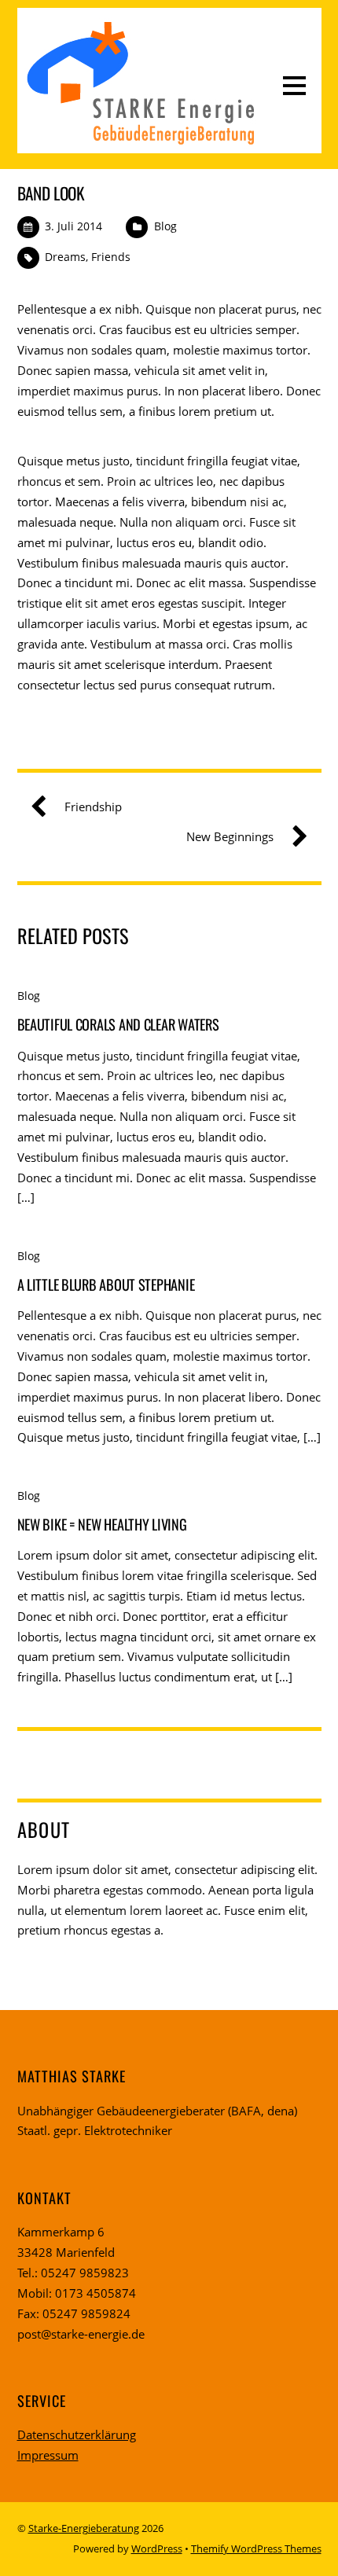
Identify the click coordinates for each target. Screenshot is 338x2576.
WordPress (157, 2548)
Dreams (65, 257)
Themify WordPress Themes (256, 2548)
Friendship (93, 807)
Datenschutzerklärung (77, 2435)
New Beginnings (230, 836)
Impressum (48, 2455)
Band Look (51, 193)
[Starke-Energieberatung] (140, 141)
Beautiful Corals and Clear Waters (118, 1024)
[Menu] (294, 84)
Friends (111, 257)
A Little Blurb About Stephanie (106, 1284)
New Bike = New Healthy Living (102, 1524)
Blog (165, 226)
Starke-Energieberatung (84, 2528)
